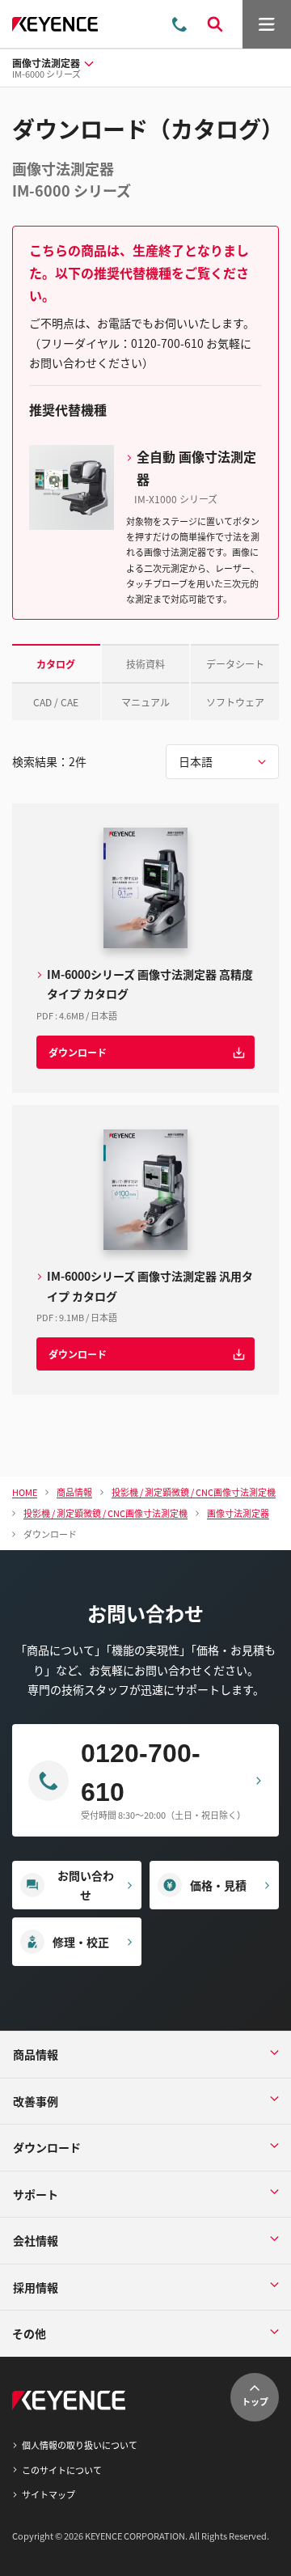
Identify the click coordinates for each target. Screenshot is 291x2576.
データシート (235, 664)
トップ (255, 2401)
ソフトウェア (235, 702)
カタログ (56, 664)
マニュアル (145, 702)
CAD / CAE (56, 702)
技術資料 (145, 664)
